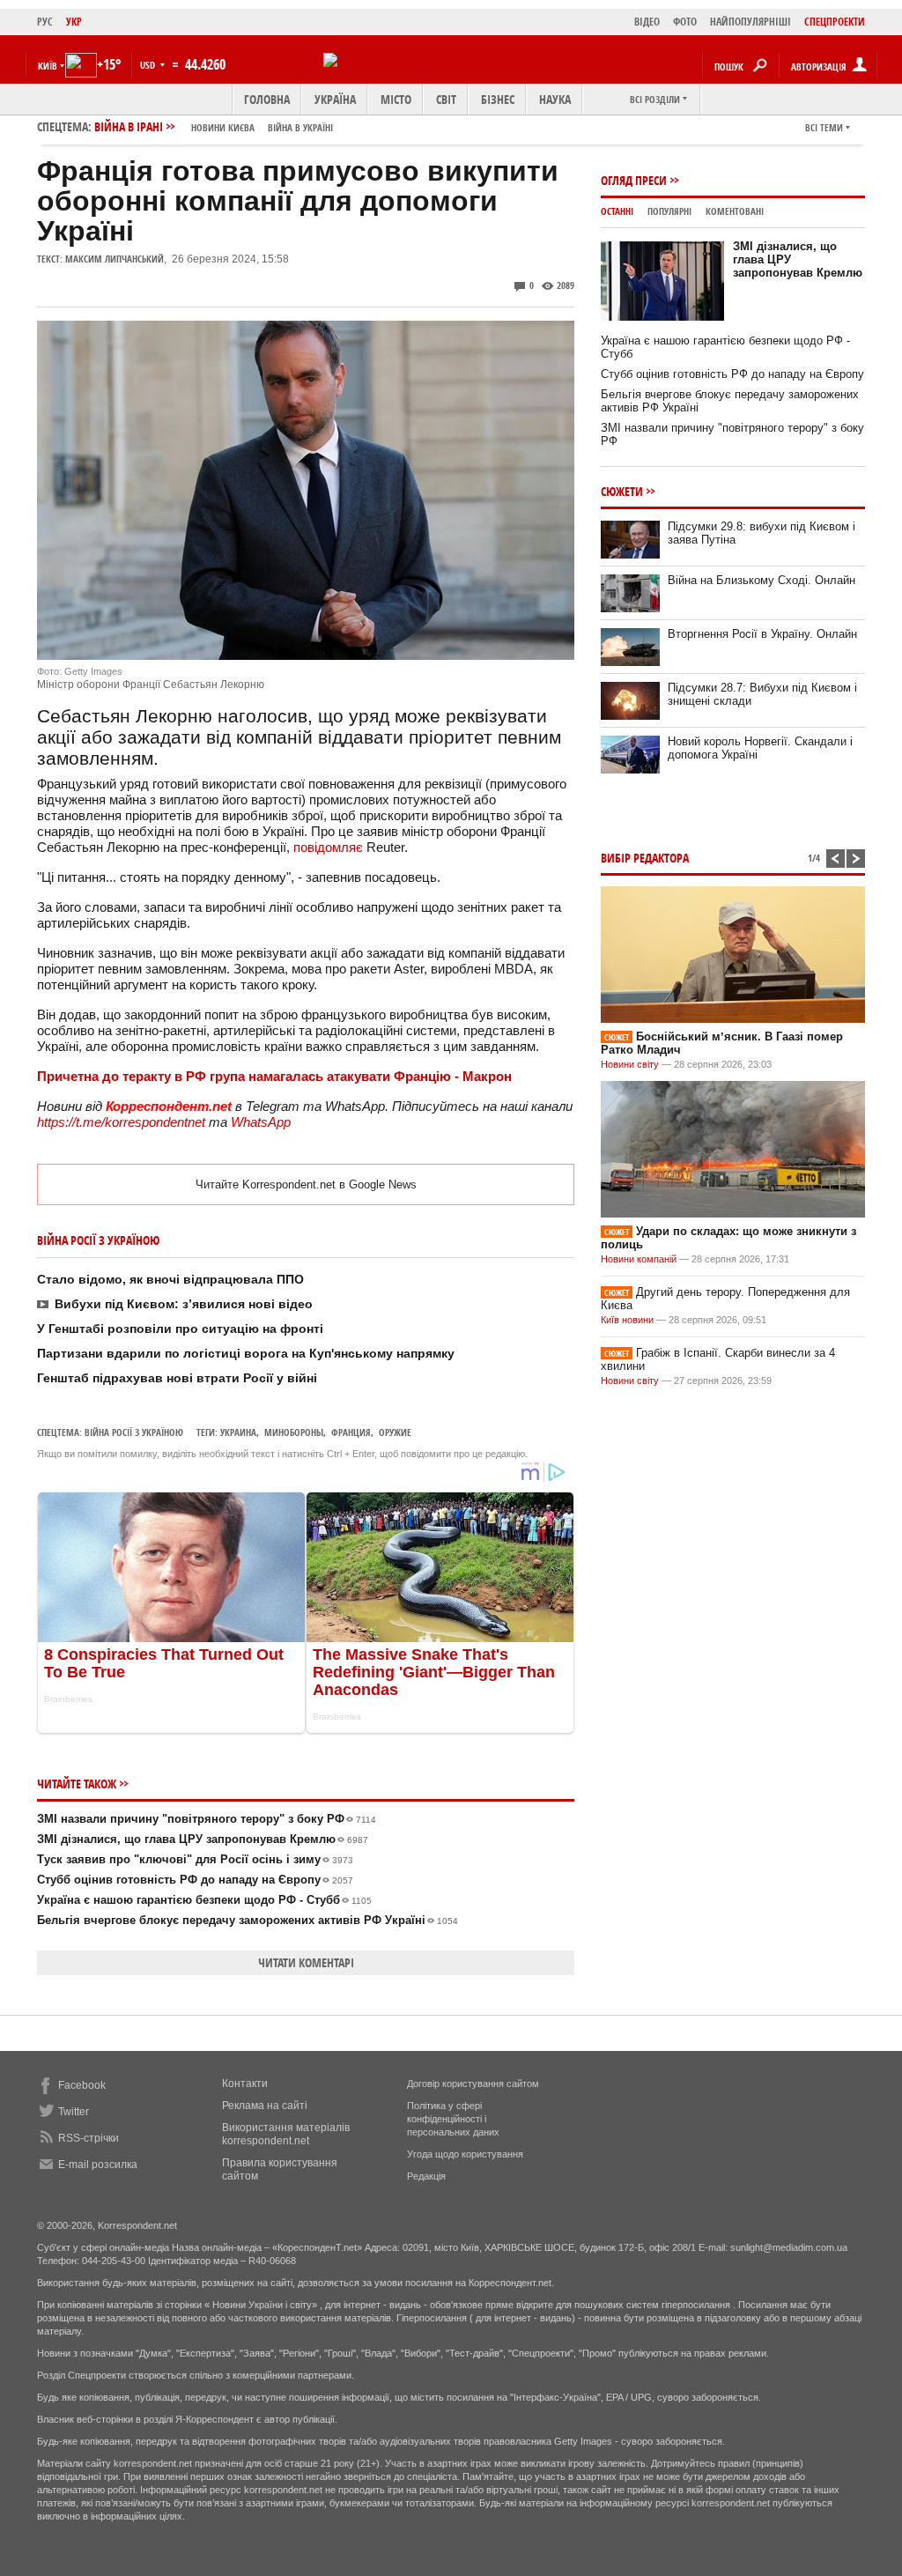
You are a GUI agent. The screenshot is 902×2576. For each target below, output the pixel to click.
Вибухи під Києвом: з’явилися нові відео (184, 1304)
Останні (617, 211)
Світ (446, 99)
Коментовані (735, 211)
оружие (395, 1432)
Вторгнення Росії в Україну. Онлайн (762, 634)
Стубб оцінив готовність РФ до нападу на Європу (195, 1880)
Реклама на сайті (265, 2106)
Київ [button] (48, 66)
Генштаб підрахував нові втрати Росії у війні (177, 1378)
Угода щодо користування (465, 2154)
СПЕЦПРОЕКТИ (835, 22)
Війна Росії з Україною (134, 1432)
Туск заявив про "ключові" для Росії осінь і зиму (195, 1859)
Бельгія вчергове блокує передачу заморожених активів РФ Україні (248, 1920)
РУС (45, 22)
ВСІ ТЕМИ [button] (824, 127)
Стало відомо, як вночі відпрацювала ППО (170, 1279)
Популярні (669, 211)
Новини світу (630, 1064)
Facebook (82, 2085)
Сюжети (622, 491)
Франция (351, 1432)
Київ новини (627, 1320)
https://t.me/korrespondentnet (121, 1122)
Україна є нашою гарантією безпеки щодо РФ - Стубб (204, 1900)
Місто (396, 99)
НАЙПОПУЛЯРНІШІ (750, 22)
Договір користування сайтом (473, 2084)
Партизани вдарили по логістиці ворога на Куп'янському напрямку (246, 1353)
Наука (555, 99)
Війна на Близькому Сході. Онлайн (762, 580)
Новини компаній (639, 1259)
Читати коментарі (306, 1962)
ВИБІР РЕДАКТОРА (645, 858)
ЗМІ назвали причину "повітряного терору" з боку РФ (207, 1819)
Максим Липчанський (115, 259)
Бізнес (498, 99)
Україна (335, 99)
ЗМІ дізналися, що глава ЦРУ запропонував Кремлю (203, 1839)
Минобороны (294, 1432)
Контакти (245, 2084)
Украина (238, 1432)
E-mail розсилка (98, 2165)
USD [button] (149, 65)
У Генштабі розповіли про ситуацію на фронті (180, 1329)
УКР (74, 22)
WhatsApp (261, 1122)
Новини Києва (223, 127)
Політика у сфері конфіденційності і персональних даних (453, 2119)
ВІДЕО (647, 22)
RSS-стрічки (89, 2138)
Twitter (74, 2112)
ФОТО (685, 22)
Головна (267, 99)
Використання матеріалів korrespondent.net (286, 2134)
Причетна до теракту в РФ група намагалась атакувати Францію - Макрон (274, 1076)
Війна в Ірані (214, 126)
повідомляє (328, 847)
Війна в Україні (300, 127)
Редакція (426, 2176)
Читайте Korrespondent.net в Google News (306, 1184)
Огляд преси (634, 180)
